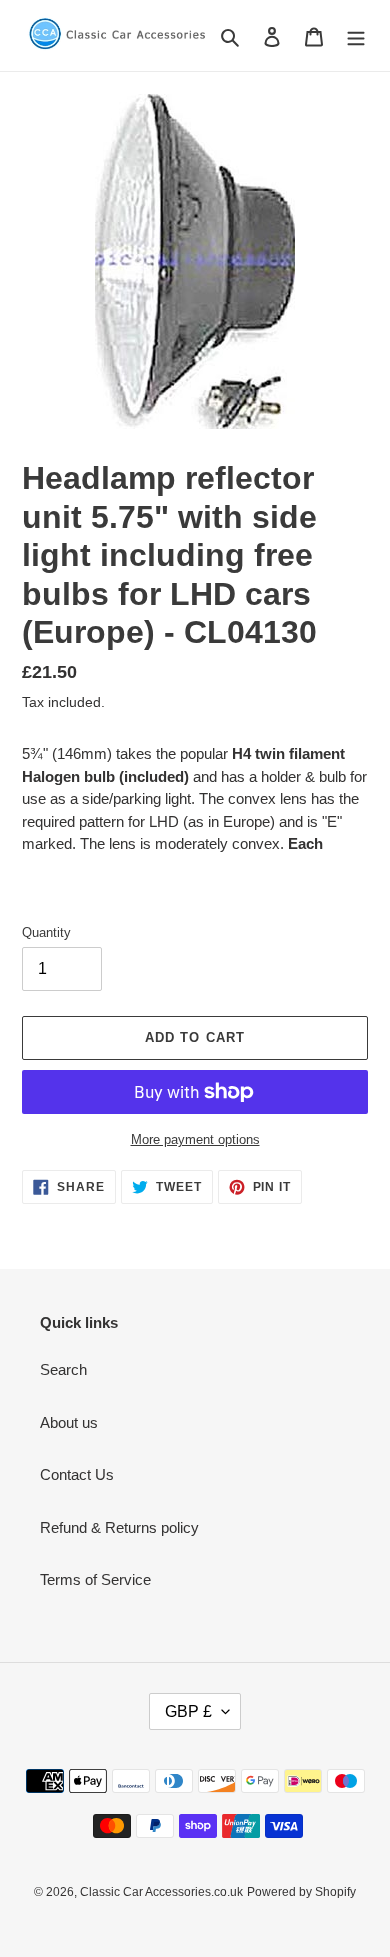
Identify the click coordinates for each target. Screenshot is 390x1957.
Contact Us (77, 1474)
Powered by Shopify (301, 1892)
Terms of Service (95, 1579)
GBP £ (188, 1711)
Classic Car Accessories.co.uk (161, 1892)
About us (69, 1422)
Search (63, 1369)
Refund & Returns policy (119, 1527)
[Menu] (356, 35)
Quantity (46, 932)
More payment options (195, 1139)
